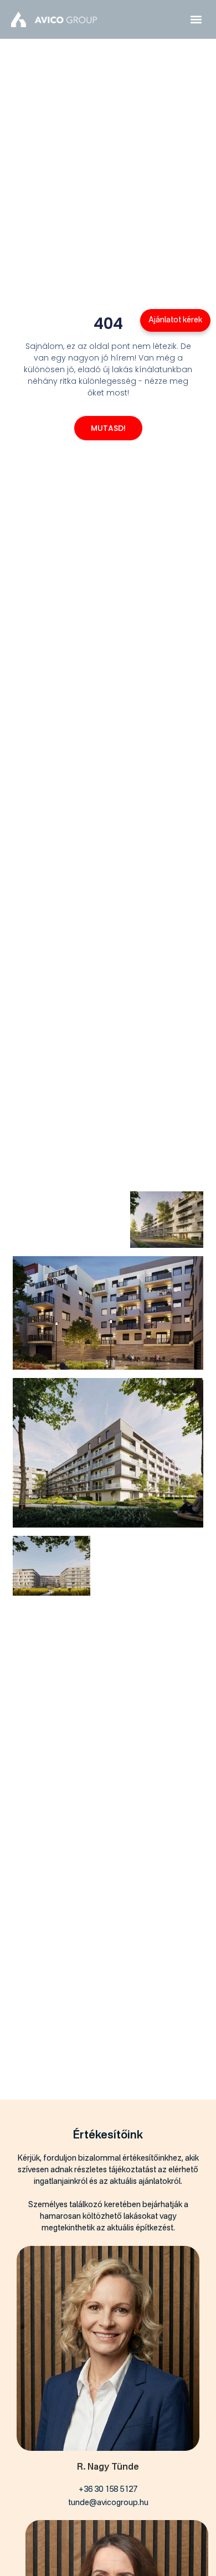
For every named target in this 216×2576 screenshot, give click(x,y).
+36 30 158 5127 (108, 2490)
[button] (196, 20)
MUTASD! (108, 428)
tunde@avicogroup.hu (108, 2503)
